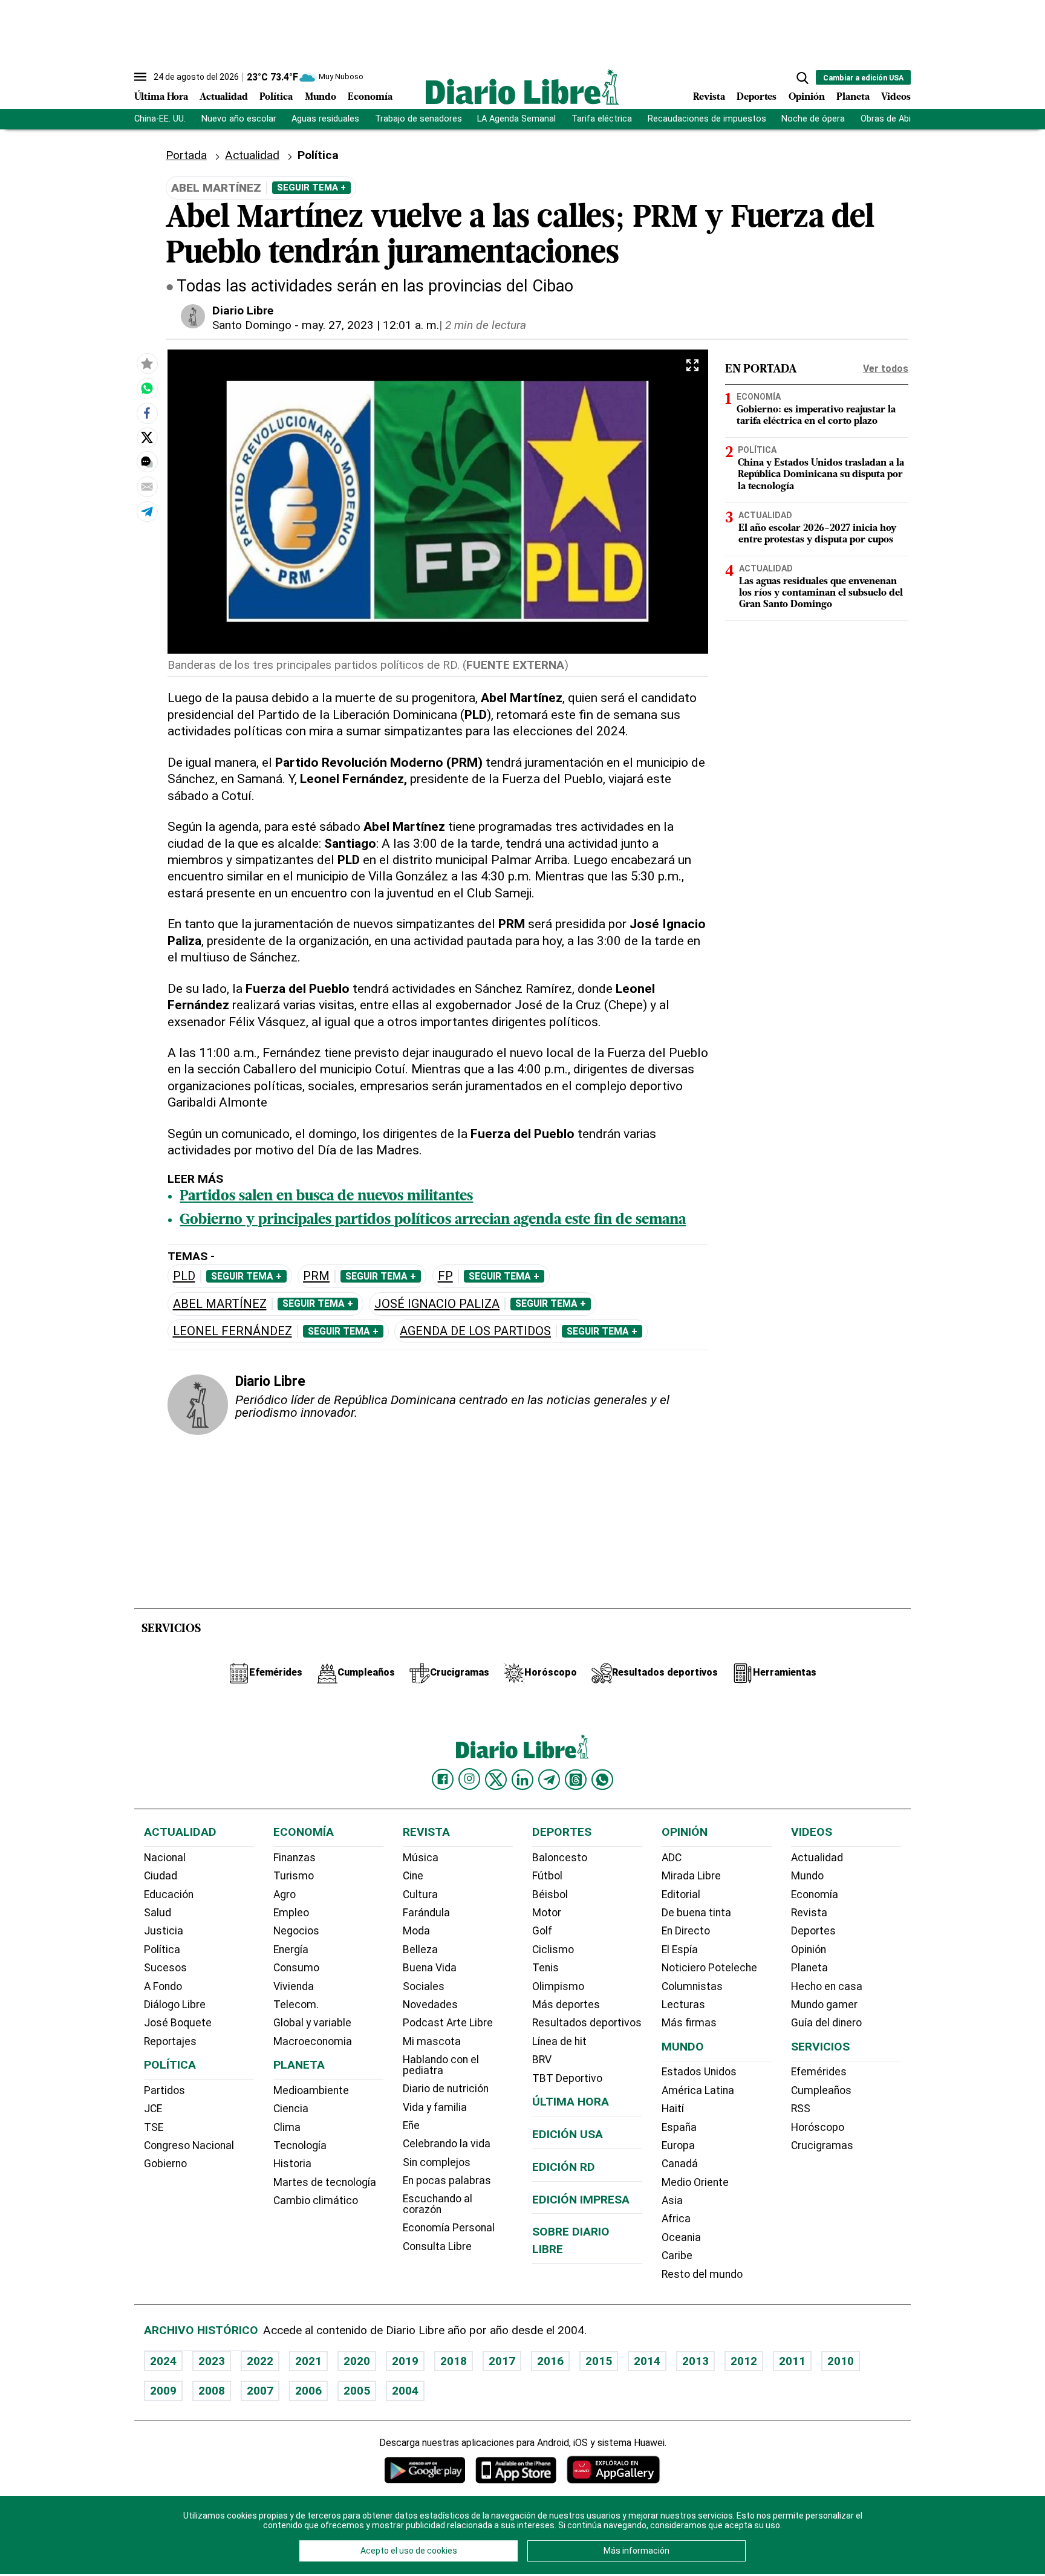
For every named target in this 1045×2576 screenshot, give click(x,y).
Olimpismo (558, 1986)
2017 (502, 2361)
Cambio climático (316, 2200)
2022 (260, 2361)
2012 (744, 2361)
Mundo (321, 97)
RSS (801, 2109)
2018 (454, 2361)
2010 (841, 2361)
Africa (676, 2219)
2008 (212, 2391)
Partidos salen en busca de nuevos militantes (326, 1197)
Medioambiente (311, 2090)
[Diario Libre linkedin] (522, 1780)
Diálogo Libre (175, 2005)
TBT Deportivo (567, 2078)
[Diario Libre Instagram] (469, 1779)
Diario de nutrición (446, 2089)
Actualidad (224, 97)
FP (445, 1276)
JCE (153, 2109)
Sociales (424, 1986)
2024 (163, 2361)
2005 (357, 2391)
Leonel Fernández (233, 1331)
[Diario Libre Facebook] (443, 1780)
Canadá (680, 2164)
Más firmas (689, 2023)
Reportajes (170, 2041)
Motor (547, 1913)
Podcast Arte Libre (448, 2023)
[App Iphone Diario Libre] (516, 2470)
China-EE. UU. (160, 119)
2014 (647, 2361)
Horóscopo (818, 2127)
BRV (542, 2060)
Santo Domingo (252, 325)
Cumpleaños (821, 2090)
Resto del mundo (702, 2274)
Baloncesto (560, 1858)
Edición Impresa (581, 2200)
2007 (260, 2391)
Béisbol (550, 1895)
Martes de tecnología (325, 2182)
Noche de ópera (813, 119)
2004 (405, 2391)
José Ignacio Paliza (437, 1304)
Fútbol (547, 1876)
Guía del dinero (826, 2023)
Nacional (165, 1858)
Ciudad (161, 1876)
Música (421, 1858)
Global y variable (312, 2023)
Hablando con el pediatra (441, 2065)
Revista (709, 97)
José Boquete (178, 2023)
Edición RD (564, 2167)
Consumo (296, 1968)
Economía (370, 97)
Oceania (681, 2237)
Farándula (426, 1913)
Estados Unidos (699, 2072)
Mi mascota (432, 2041)
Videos (896, 97)
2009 (163, 2391)
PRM (316, 1276)
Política (276, 97)
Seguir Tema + (311, 187)
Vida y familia (435, 2107)
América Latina (698, 2090)
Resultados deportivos (587, 2023)
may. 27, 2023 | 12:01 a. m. (370, 325)
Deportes (757, 97)
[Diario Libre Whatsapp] (602, 1780)
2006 (308, 2391)
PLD (184, 1276)
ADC (672, 1858)
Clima (287, 2127)
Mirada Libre (691, 1876)
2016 (550, 2361)
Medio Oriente (695, 2182)
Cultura (420, 1895)
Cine (413, 1876)
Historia (292, 2164)
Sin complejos (437, 2162)
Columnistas (692, 1986)
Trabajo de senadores (418, 119)
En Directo (686, 1931)
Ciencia (291, 2109)
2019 (405, 2361)
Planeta (853, 97)
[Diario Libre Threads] (576, 1780)
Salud (158, 1913)
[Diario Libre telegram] (549, 1780)
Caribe (677, 2256)
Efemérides (819, 2072)
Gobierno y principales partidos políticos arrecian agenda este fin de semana (433, 1220)
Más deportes (566, 2005)
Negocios (296, 1931)
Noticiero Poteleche (709, 1968)
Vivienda (294, 1986)
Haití (673, 2109)
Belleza (420, 1950)
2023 (212, 2361)
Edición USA (568, 2134)
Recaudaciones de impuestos (707, 119)
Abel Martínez (220, 1304)
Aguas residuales (325, 119)
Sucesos (165, 1968)
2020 (357, 2361)
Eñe (411, 2126)
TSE (154, 2127)
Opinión (807, 97)
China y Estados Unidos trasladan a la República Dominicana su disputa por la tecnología (821, 475)
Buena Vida (430, 1968)
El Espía (680, 1950)
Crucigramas (822, 2145)
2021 (308, 2361)
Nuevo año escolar (239, 119)
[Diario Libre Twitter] (496, 1780)
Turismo (294, 1876)
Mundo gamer (824, 2005)
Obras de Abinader (897, 119)
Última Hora (161, 97)
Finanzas (295, 1858)
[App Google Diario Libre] (425, 2470)
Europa (678, 2145)
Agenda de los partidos (475, 1331)
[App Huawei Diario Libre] (613, 2470)
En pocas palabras (447, 2181)
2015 (599, 2361)
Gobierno (165, 2164)
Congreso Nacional (189, 2145)
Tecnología (300, 2145)
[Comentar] (147, 463)
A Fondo (163, 1986)
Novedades (430, 2005)
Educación (169, 1895)
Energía (291, 1950)
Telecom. (296, 2005)
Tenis (545, 1968)
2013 (695, 2361)
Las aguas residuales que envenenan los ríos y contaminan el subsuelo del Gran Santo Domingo (821, 593)
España (679, 2127)
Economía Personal (449, 2228)
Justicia (164, 1931)
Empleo (291, 1913)
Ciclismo (553, 1950)
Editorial (681, 1895)
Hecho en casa (827, 1986)
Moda (416, 1931)
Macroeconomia (313, 2041)
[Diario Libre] (522, 87)
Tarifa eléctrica (602, 119)
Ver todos (886, 369)
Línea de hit (559, 2041)
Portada (186, 155)
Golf (542, 1931)
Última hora (571, 2102)
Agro (285, 1895)
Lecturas (683, 2005)
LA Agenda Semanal (516, 119)
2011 (792, 2361)
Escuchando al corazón (438, 2204)
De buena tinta (696, 1913)
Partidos (164, 2090)
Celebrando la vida (447, 2144)
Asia (672, 2200)
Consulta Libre (437, 2246)
